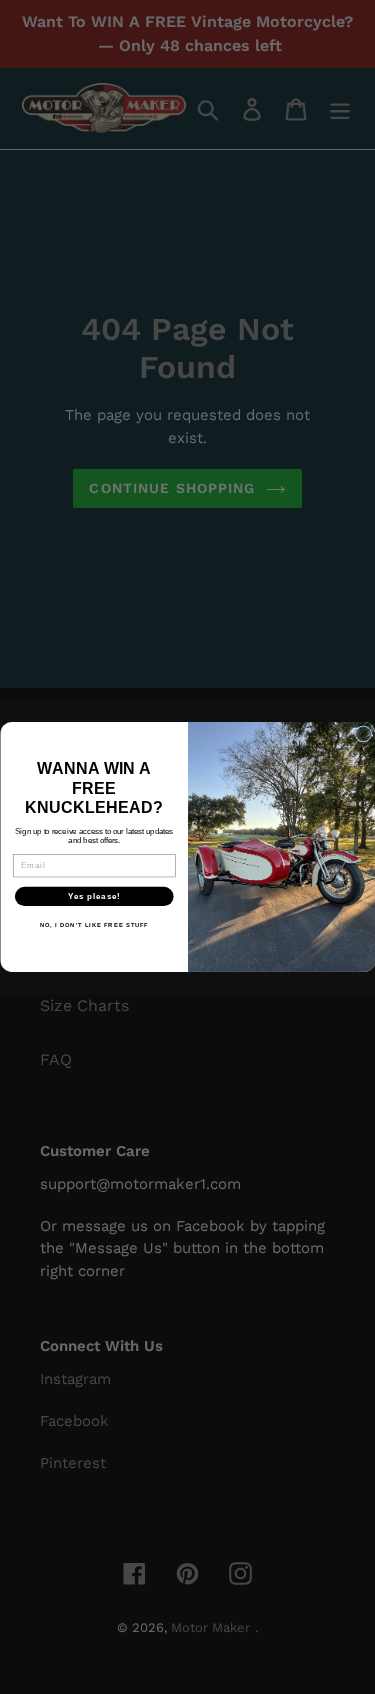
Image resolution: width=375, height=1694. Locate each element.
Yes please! (94, 896)
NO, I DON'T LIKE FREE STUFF (93, 925)
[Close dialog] (363, 734)
